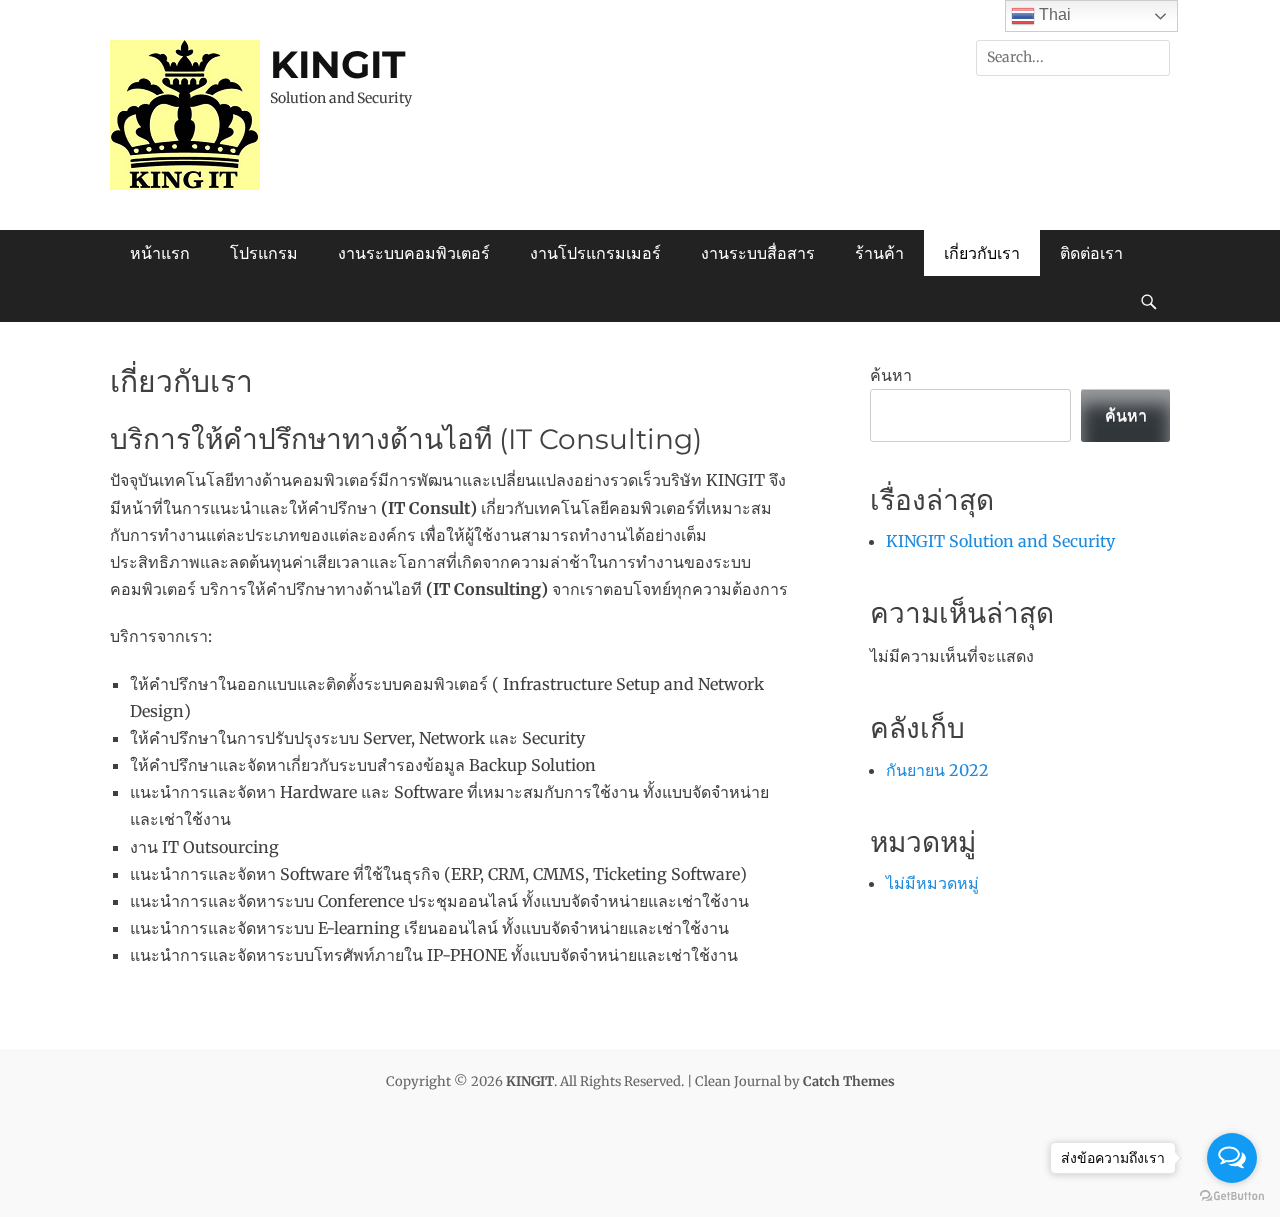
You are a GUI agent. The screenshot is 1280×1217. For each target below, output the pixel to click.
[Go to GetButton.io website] (1232, 1196)
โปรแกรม (264, 253)
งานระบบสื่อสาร (758, 253)
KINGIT (337, 64)
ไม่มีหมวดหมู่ (932, 883)
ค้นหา (891, 375)
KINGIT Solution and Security (1000, 541)
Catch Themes (849, 1081)
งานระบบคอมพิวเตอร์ (414, 253)
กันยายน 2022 (937, 770)
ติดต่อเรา (1091, 253)
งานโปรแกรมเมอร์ (595, 253)
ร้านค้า (879, 253)
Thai (1053, 14)
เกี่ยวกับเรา (982, 253)
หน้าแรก (160, 253)
